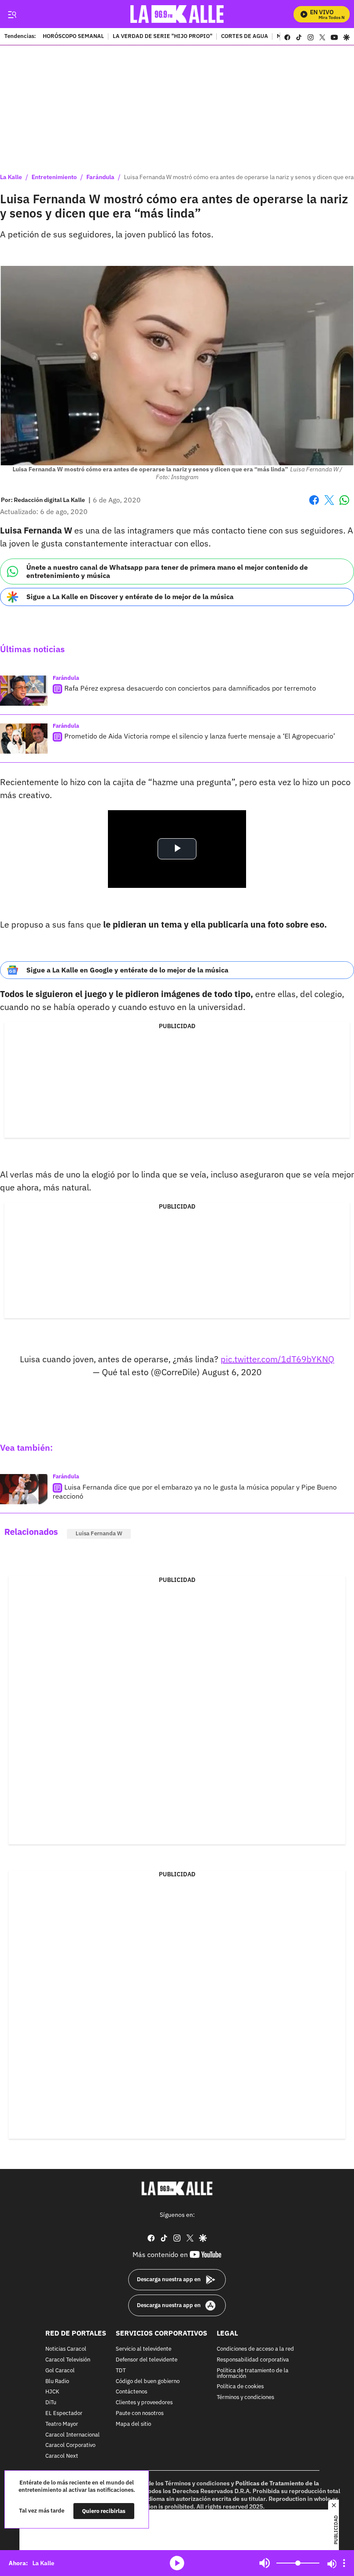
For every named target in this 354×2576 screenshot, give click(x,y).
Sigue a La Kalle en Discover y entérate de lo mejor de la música (130, 597)
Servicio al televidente (144, 2349)
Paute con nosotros (140, 2413)
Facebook (314, 505)
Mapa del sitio (133, 2424)
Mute (265, 2563)
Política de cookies (240, 2387)
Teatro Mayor (62, 2424)
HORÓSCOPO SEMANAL (73, 37)
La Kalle (11, 177)
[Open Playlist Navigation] (344, 2563)
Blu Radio (57, 2381)
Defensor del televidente (147, 2360)
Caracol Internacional (73, 2435)
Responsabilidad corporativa (253, 2360)
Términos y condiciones (245, 2398)
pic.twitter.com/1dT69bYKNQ (277, 1359)
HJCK (52, 2392)
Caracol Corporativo (70, 2445)
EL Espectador (64, 2413)
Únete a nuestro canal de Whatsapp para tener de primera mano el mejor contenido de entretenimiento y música (167, 571)
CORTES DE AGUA (245, 37)
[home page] (177, 14)
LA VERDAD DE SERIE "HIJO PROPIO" (163, 37)
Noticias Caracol (66, 2349)
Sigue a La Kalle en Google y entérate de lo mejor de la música (127, 970)
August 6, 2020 (232, 1372)
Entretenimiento (54, 177)
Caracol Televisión (68, 2360)
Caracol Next (62, 2456)
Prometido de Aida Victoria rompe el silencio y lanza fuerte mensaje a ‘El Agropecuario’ (200, 736)
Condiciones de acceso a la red (255, 2349)
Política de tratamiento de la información (253, 2373)
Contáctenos (131, 2392)
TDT (121, 2370)
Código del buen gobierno (148, 2381)
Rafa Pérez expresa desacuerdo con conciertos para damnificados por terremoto (190, 688)
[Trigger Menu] (12, 14)
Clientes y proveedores (144, 2403)
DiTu (51, 2403)
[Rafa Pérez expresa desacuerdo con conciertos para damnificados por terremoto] (24, 691)
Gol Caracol (60, 2370)
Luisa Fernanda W (99, 1533)
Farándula (100, 177)
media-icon (177, 2563)
